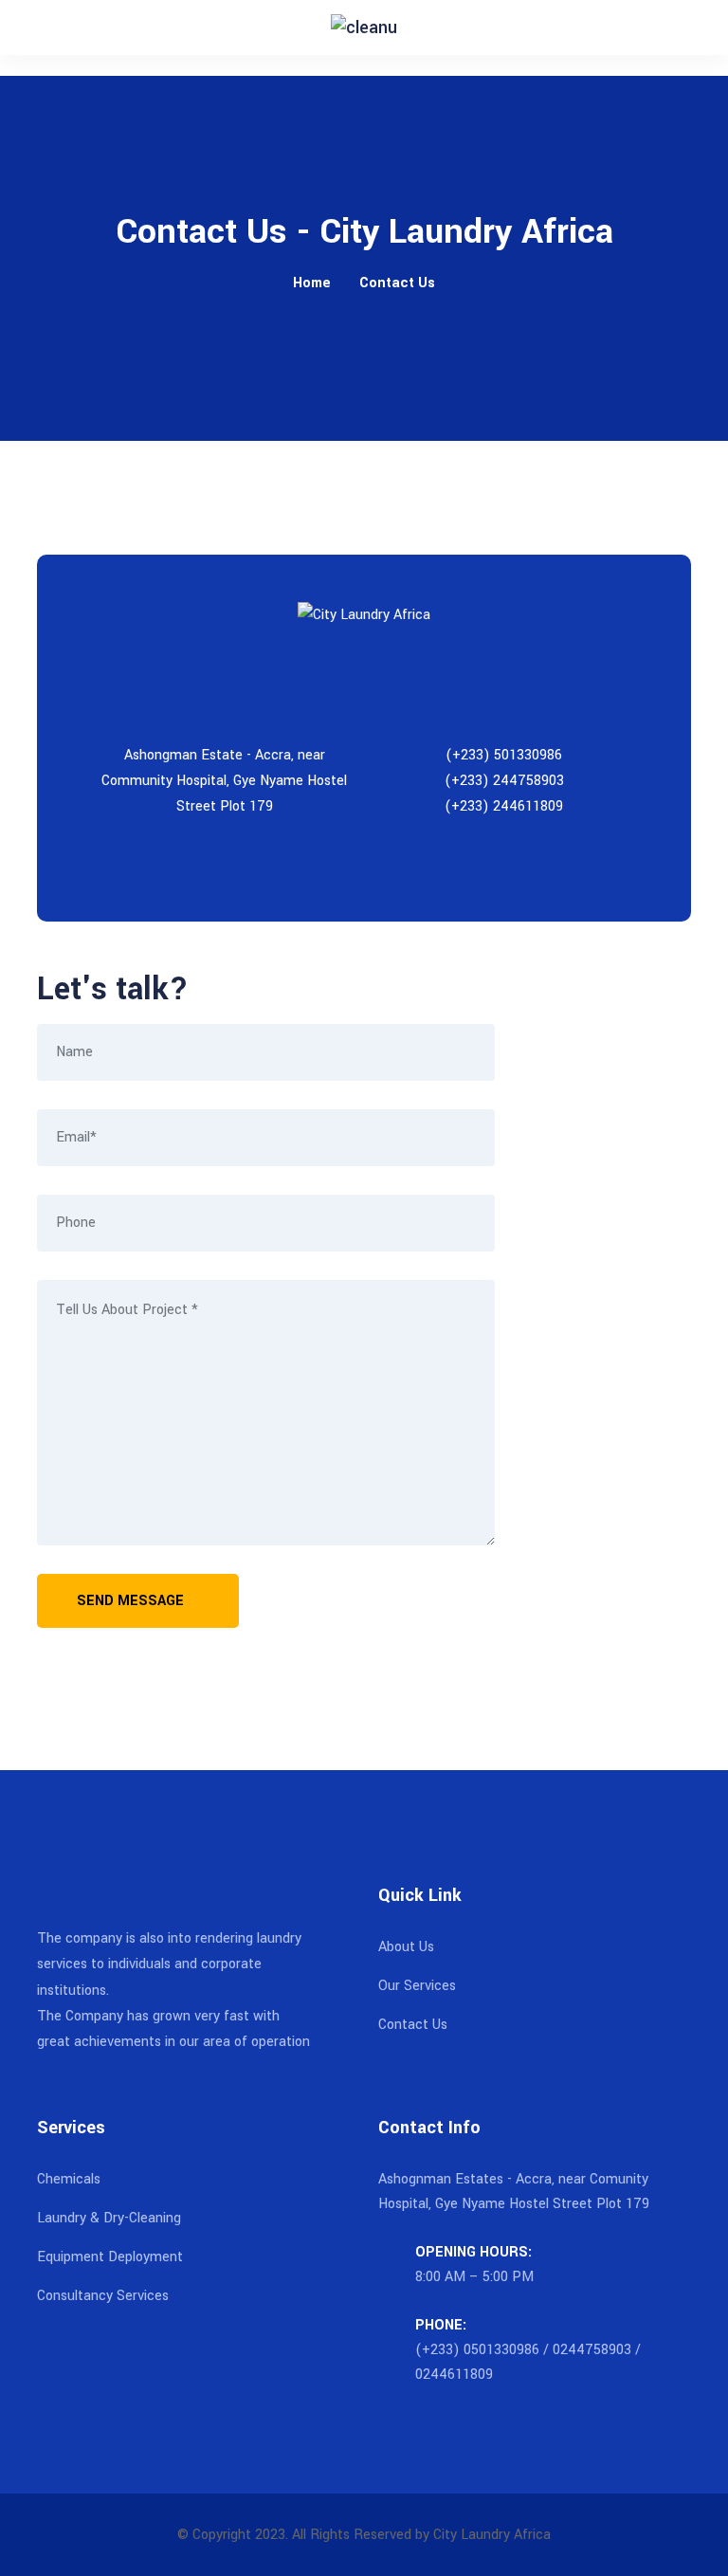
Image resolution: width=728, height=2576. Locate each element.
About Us (406, 1947)
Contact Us (397, 283)
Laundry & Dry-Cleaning (109, 2218)
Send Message (132, 1601)
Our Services (417, 1986)
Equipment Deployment (110, 2257)
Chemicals (69, 2179)
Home (312, 283)
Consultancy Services (103, 2296)
